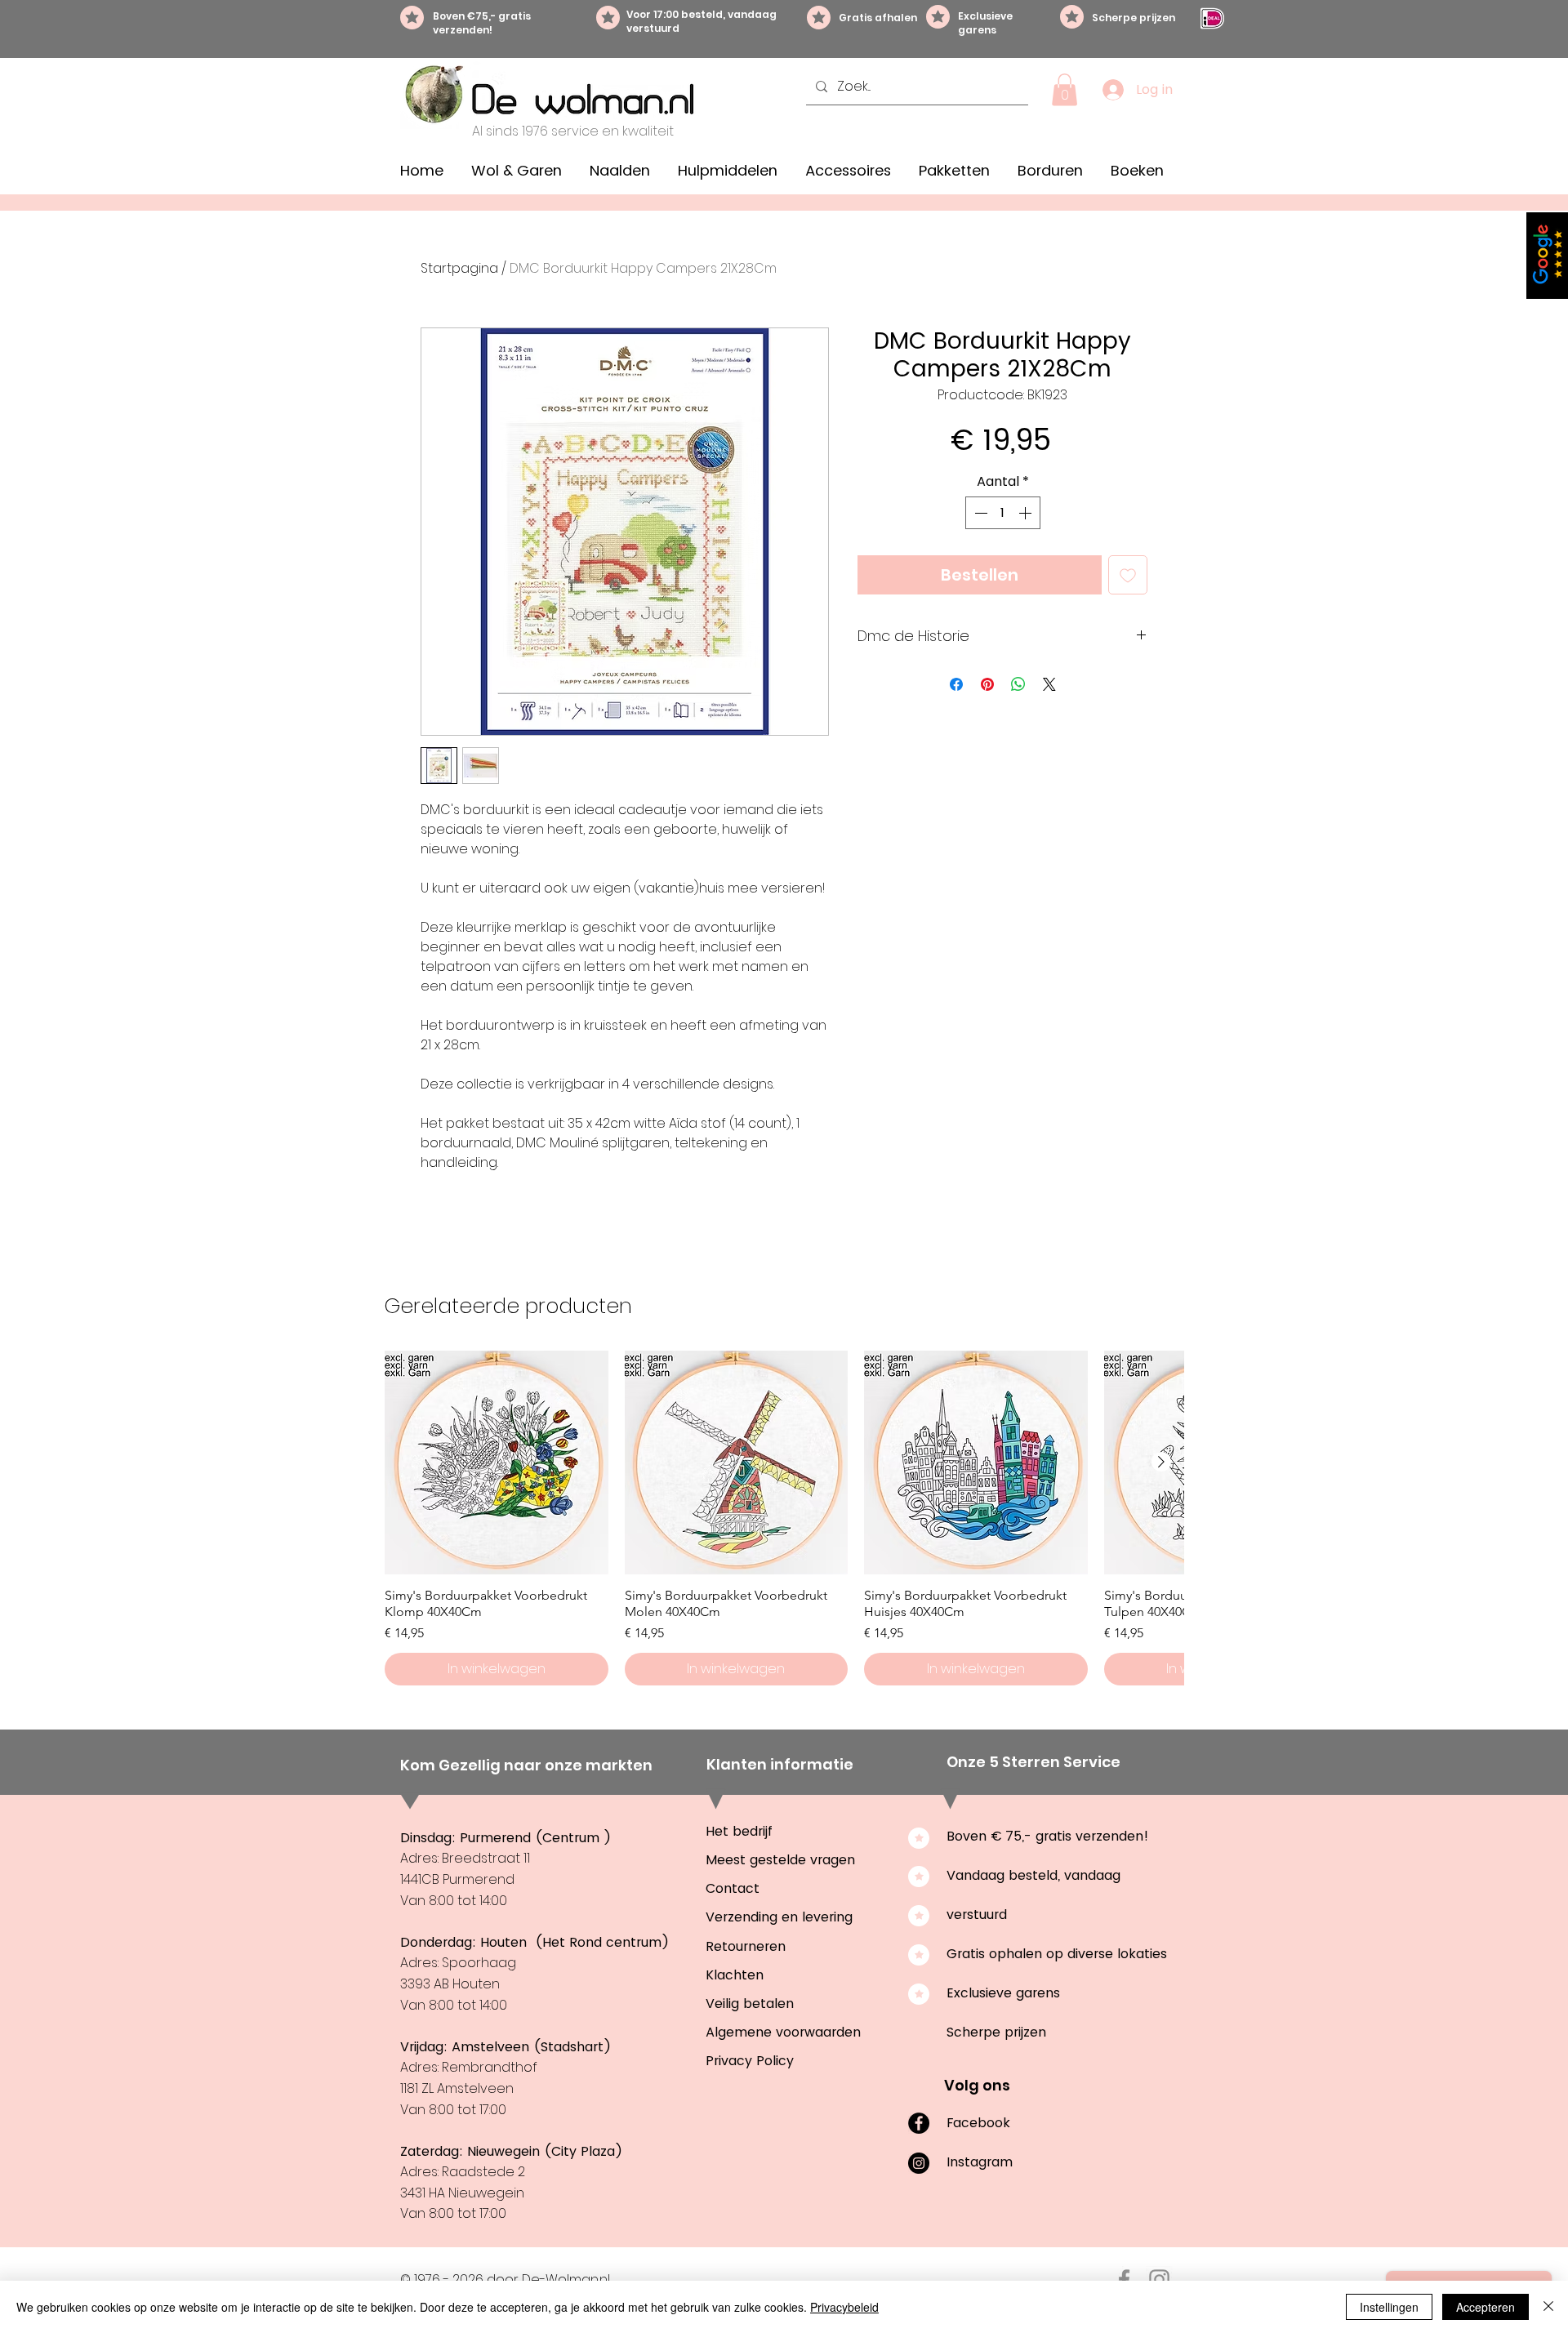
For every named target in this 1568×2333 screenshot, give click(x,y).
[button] (1065, 89)
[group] (784, 1518)
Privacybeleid (844, 2307)
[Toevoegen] (1128, 575)
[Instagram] (919, 2163)
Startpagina (459, 268)
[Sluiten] (1548, 2307)
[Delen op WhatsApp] (1018, 684)
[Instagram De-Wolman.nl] (1159, 2280)
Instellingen (1389, 2307)
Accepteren (1486, 2307)
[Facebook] (919, 2123)
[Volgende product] (1161, 1462)
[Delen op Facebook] (956, 684)
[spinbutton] (1003, 513)
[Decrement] (979, 513)
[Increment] (1027, 513)
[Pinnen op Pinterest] (987, 684)
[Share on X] (1049, 684)
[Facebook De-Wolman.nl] (1124, 2280)
